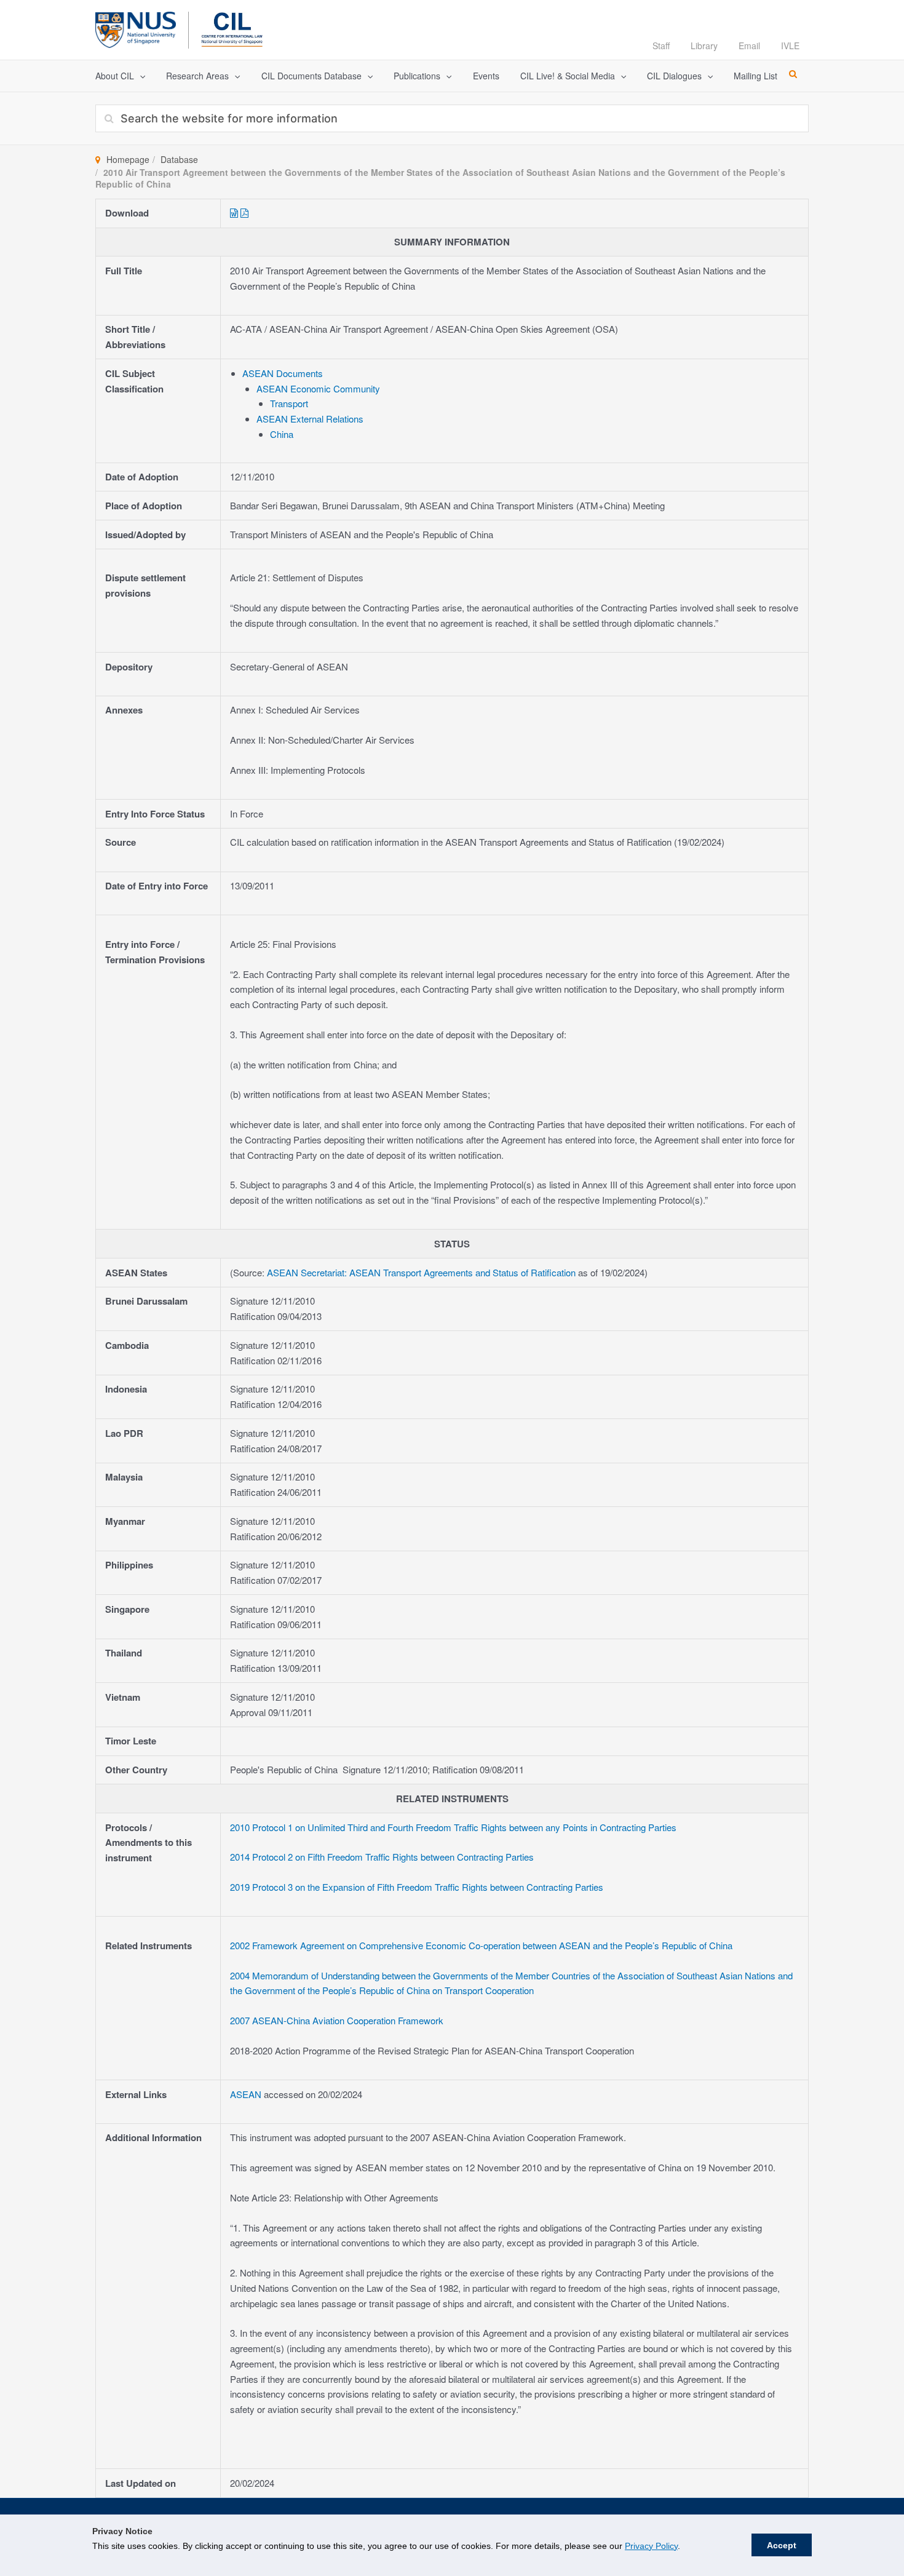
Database (179, 159)
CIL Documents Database (311, 76)
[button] (140, 76)
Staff (661, 46)
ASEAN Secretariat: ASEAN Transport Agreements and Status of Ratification (421, 1272)
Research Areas (197, 76)
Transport (289, 403)
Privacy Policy (651, 2546)
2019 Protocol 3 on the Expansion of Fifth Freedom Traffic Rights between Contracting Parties (417, 1887)
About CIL (115, 76)
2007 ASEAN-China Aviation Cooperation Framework (337, 2020)
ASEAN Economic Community (318, 388)
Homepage (128, 159)
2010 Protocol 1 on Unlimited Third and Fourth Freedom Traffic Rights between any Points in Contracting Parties (453, 1827)
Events (486, 76)
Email (749, 46)
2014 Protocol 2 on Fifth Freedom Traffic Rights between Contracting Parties (382, 1857)
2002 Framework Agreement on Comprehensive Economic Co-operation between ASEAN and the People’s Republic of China (481, 1945)
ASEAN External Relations (310, 419)
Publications (417, 76)
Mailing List (755, 76)
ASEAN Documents (283, 373)
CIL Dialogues (674, 76)
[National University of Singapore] (136, 28)
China (282, 434)
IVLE (790, 46)
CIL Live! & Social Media (568, 76)
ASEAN (247, 2094)
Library (704, 46)
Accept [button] (782, 2545)
